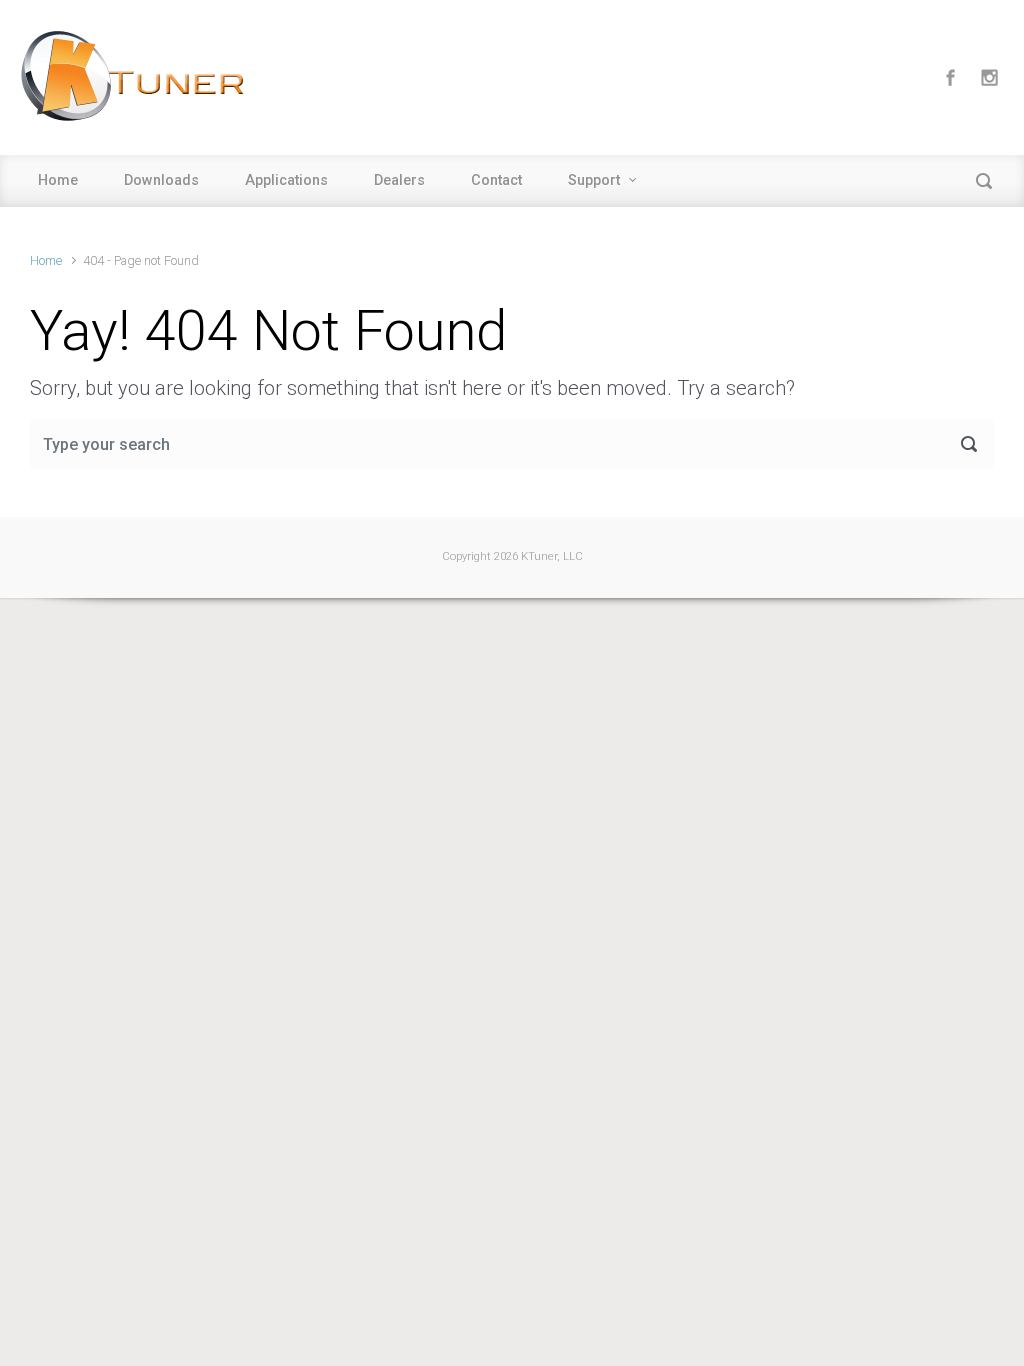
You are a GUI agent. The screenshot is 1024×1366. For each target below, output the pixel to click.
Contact (496, 180)
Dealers (399, 180)
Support (594, 180)
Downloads (161, 180)
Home (58, 180)
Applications (286, 180)
